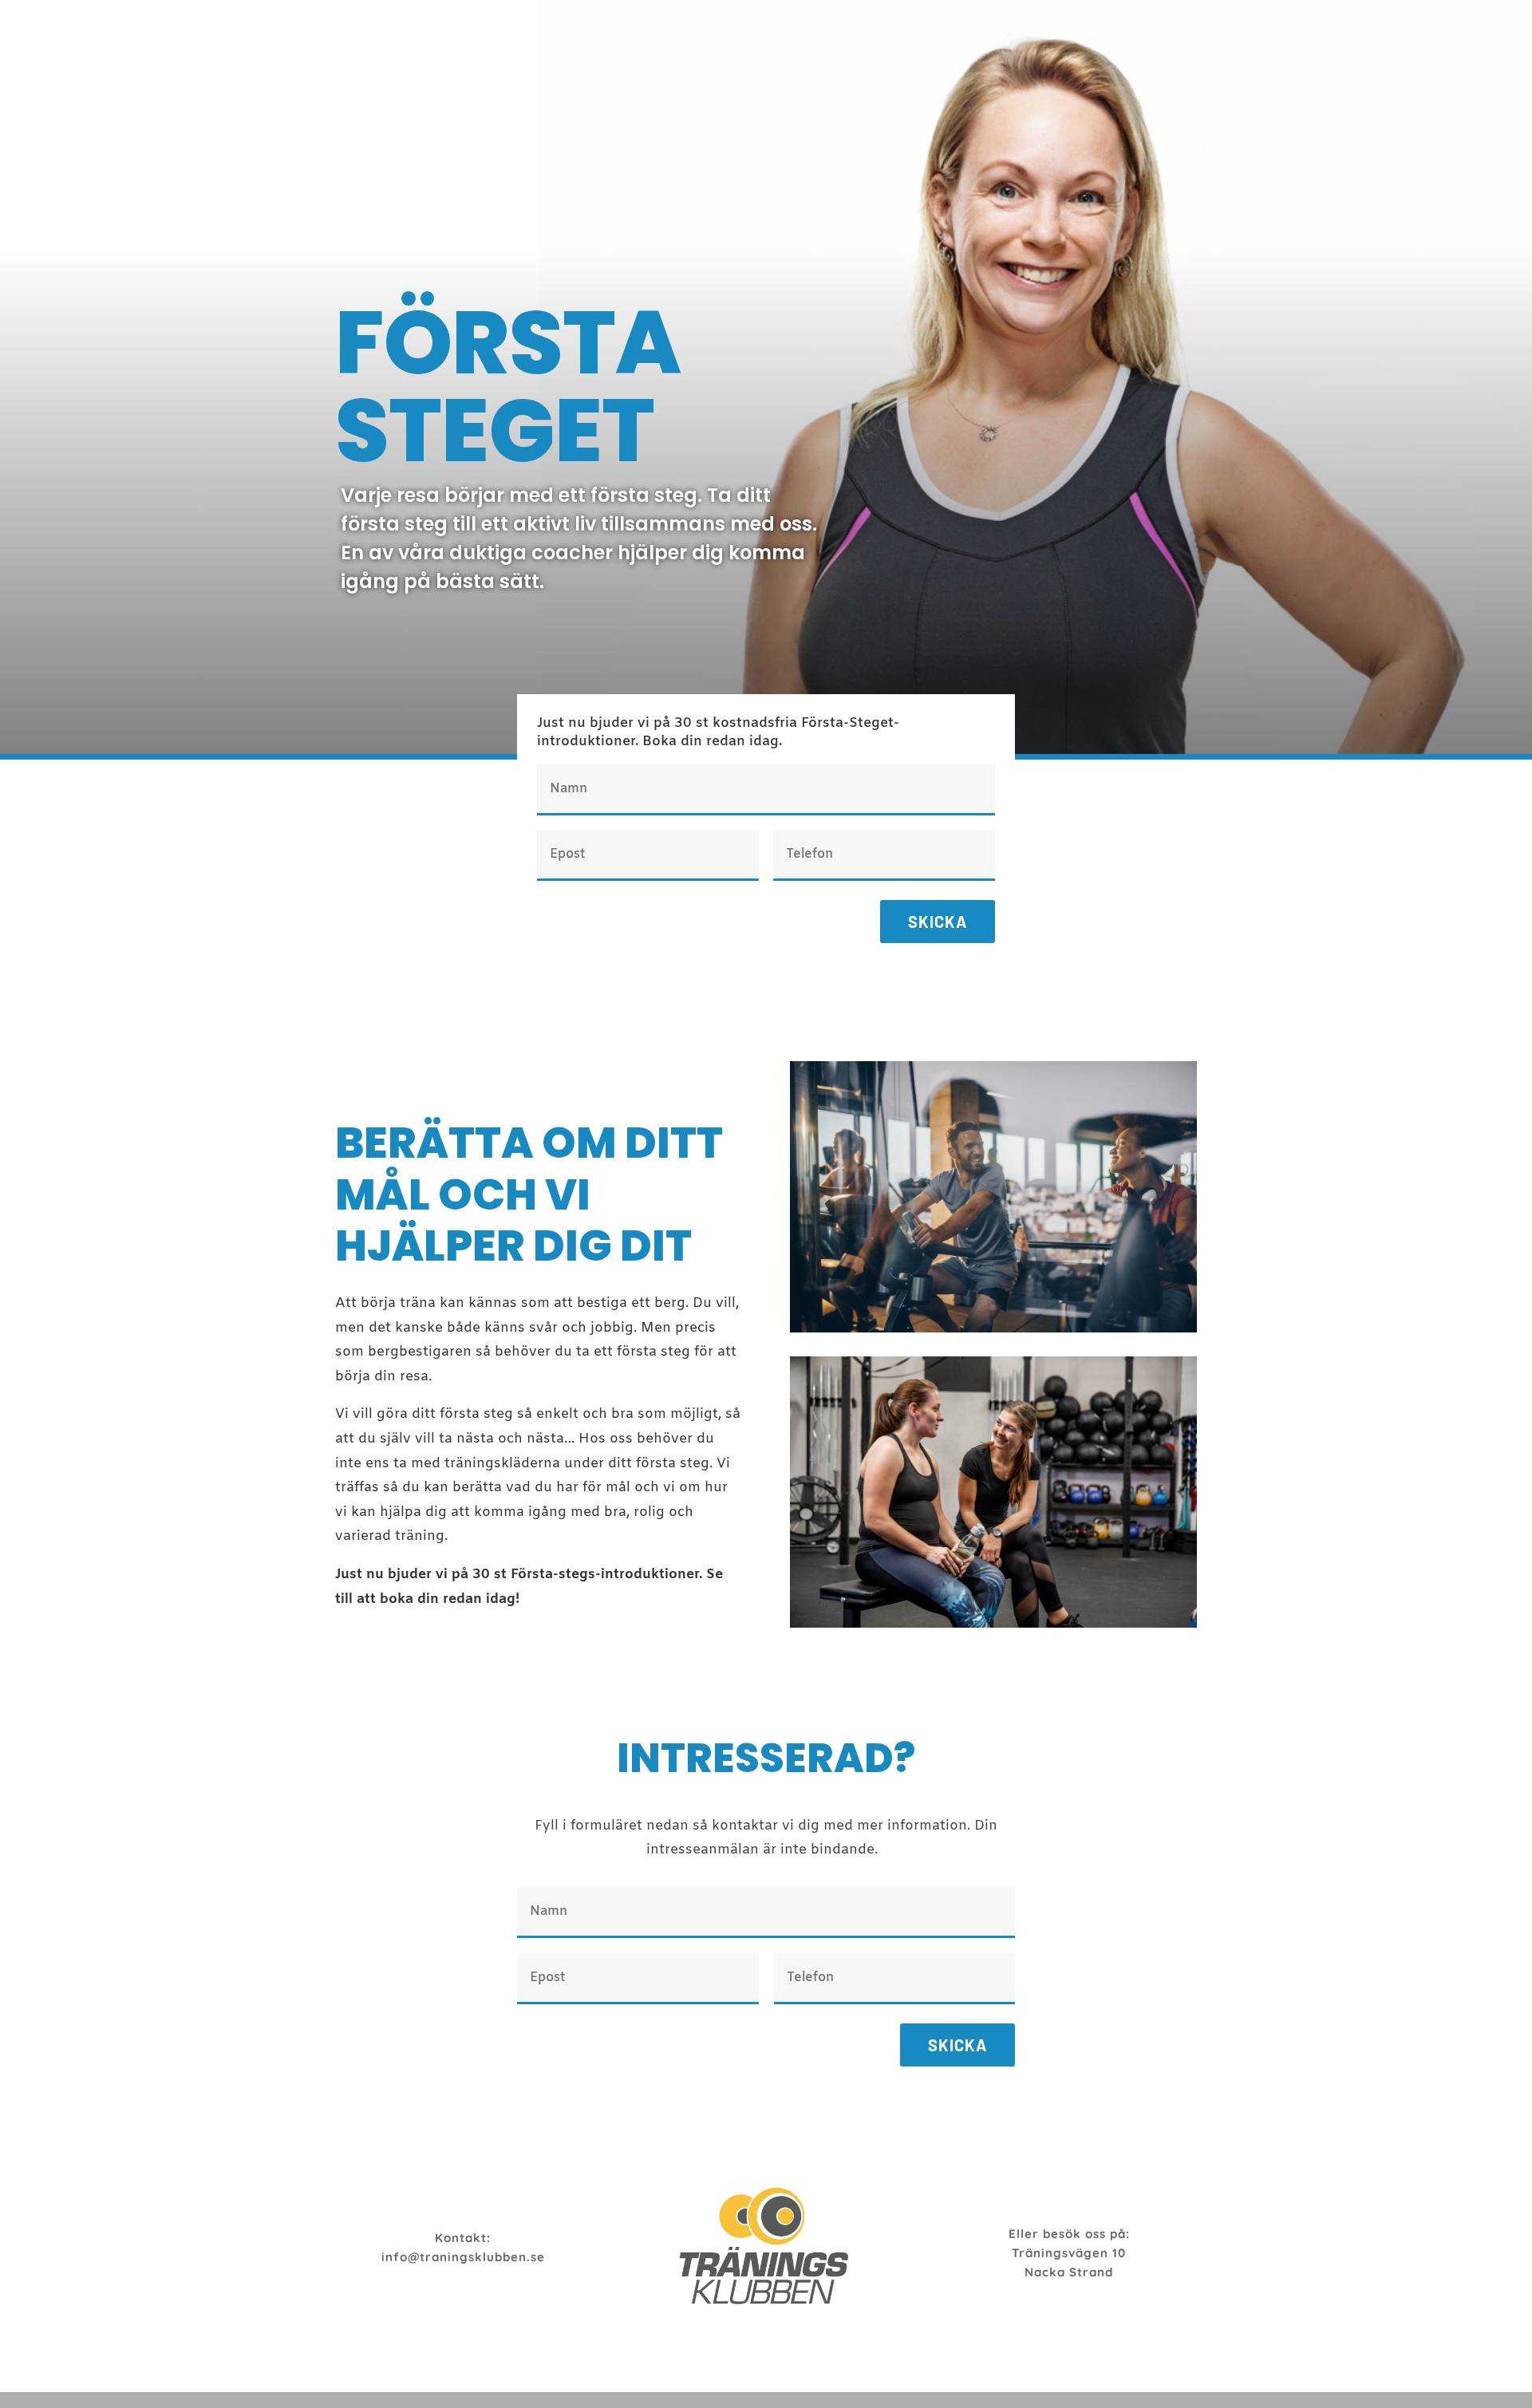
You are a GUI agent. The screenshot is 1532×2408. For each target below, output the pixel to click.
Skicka (938, 922)
